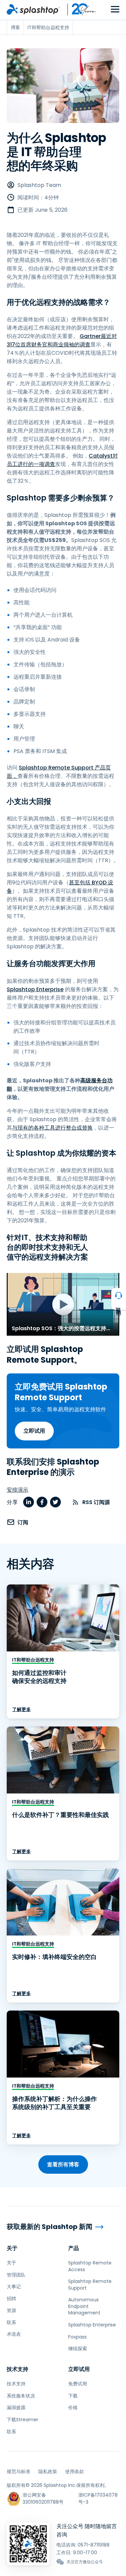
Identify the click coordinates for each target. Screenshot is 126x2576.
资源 (11, 2310)
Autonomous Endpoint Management (84, 2306)
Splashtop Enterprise (35, 989)
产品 (74, 2248)
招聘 (11, 2299)
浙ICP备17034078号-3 (98, 2498)
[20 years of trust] (78, 9)
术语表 (14, 2334)
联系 (11, 2322)
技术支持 (17, 2369)
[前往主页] (33, 9)
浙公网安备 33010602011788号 (43, 2498)
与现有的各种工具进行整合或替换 (52, 1128)
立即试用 (34, 1431)
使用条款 (75, 2471)
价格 (73, 2408)
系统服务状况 (21, 2396)
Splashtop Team (39, 185)
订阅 (23, 1522)
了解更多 (22, 1709)
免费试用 (78, 2384)
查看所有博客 (63, 2164)
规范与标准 (18, 2471)
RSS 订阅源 (96, 1502)
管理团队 (16, 2275)
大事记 (14, 2287)
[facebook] (42, 1502)
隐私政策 (48, 2471)
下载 (73, 2396)
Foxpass (77, 2337)
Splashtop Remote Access (90, 2266)
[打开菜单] (115, 10)
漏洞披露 (16, 2408)
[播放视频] (63, 1304)
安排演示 (17, 1490)
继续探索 (78, 2349)
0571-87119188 (94, 2545)
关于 (12, 2248)
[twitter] (55, 1502)
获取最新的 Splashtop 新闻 (50, 2227)
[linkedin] (29, 1502)
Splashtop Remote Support (90, 2285)
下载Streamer (23, 2420)
